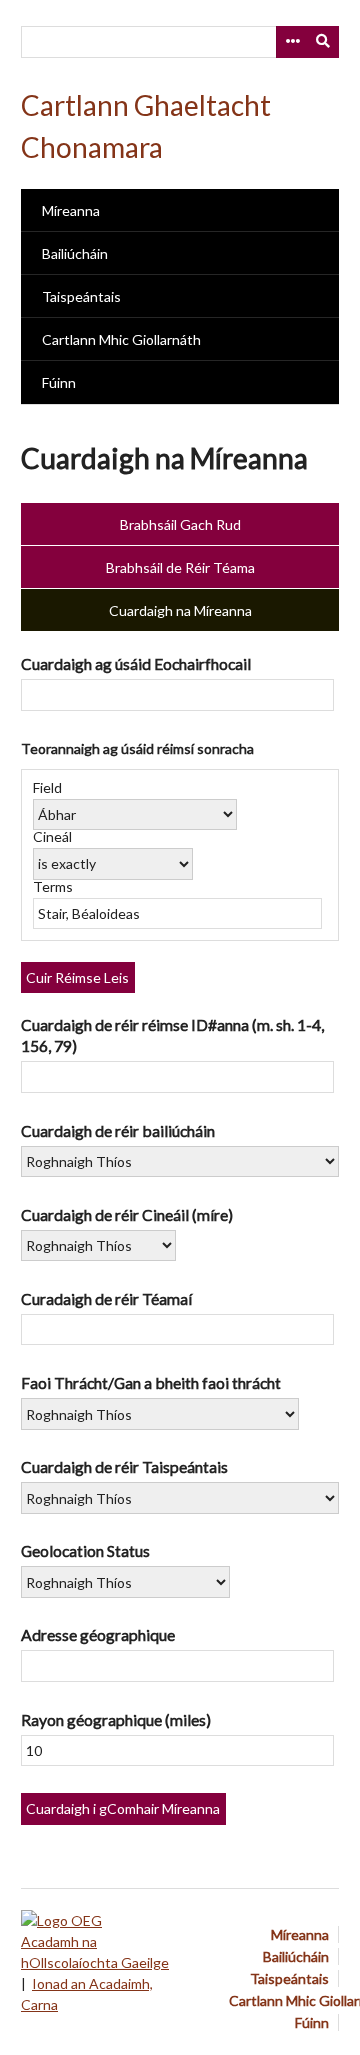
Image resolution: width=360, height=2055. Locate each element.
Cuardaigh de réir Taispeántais (124, 1466)
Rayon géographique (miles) (116, 1719)
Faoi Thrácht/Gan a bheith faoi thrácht (151, 1382)
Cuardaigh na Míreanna (180, 610)
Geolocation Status (85, 1550)
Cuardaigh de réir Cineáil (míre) (127, 1214)
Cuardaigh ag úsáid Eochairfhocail (136, 663)
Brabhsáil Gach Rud (180, 524)
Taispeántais (81, 296)
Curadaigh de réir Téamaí (106, 1298)
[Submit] (324, 42)
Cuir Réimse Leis (77, 977)
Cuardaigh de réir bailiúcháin (118, 1130)
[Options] (292, 42)
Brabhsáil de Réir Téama (180, 567)
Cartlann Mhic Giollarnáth (121, 339)
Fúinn (59, 382)
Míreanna (71, 210)
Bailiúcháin (75, 253)
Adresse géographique (98, 1634)
